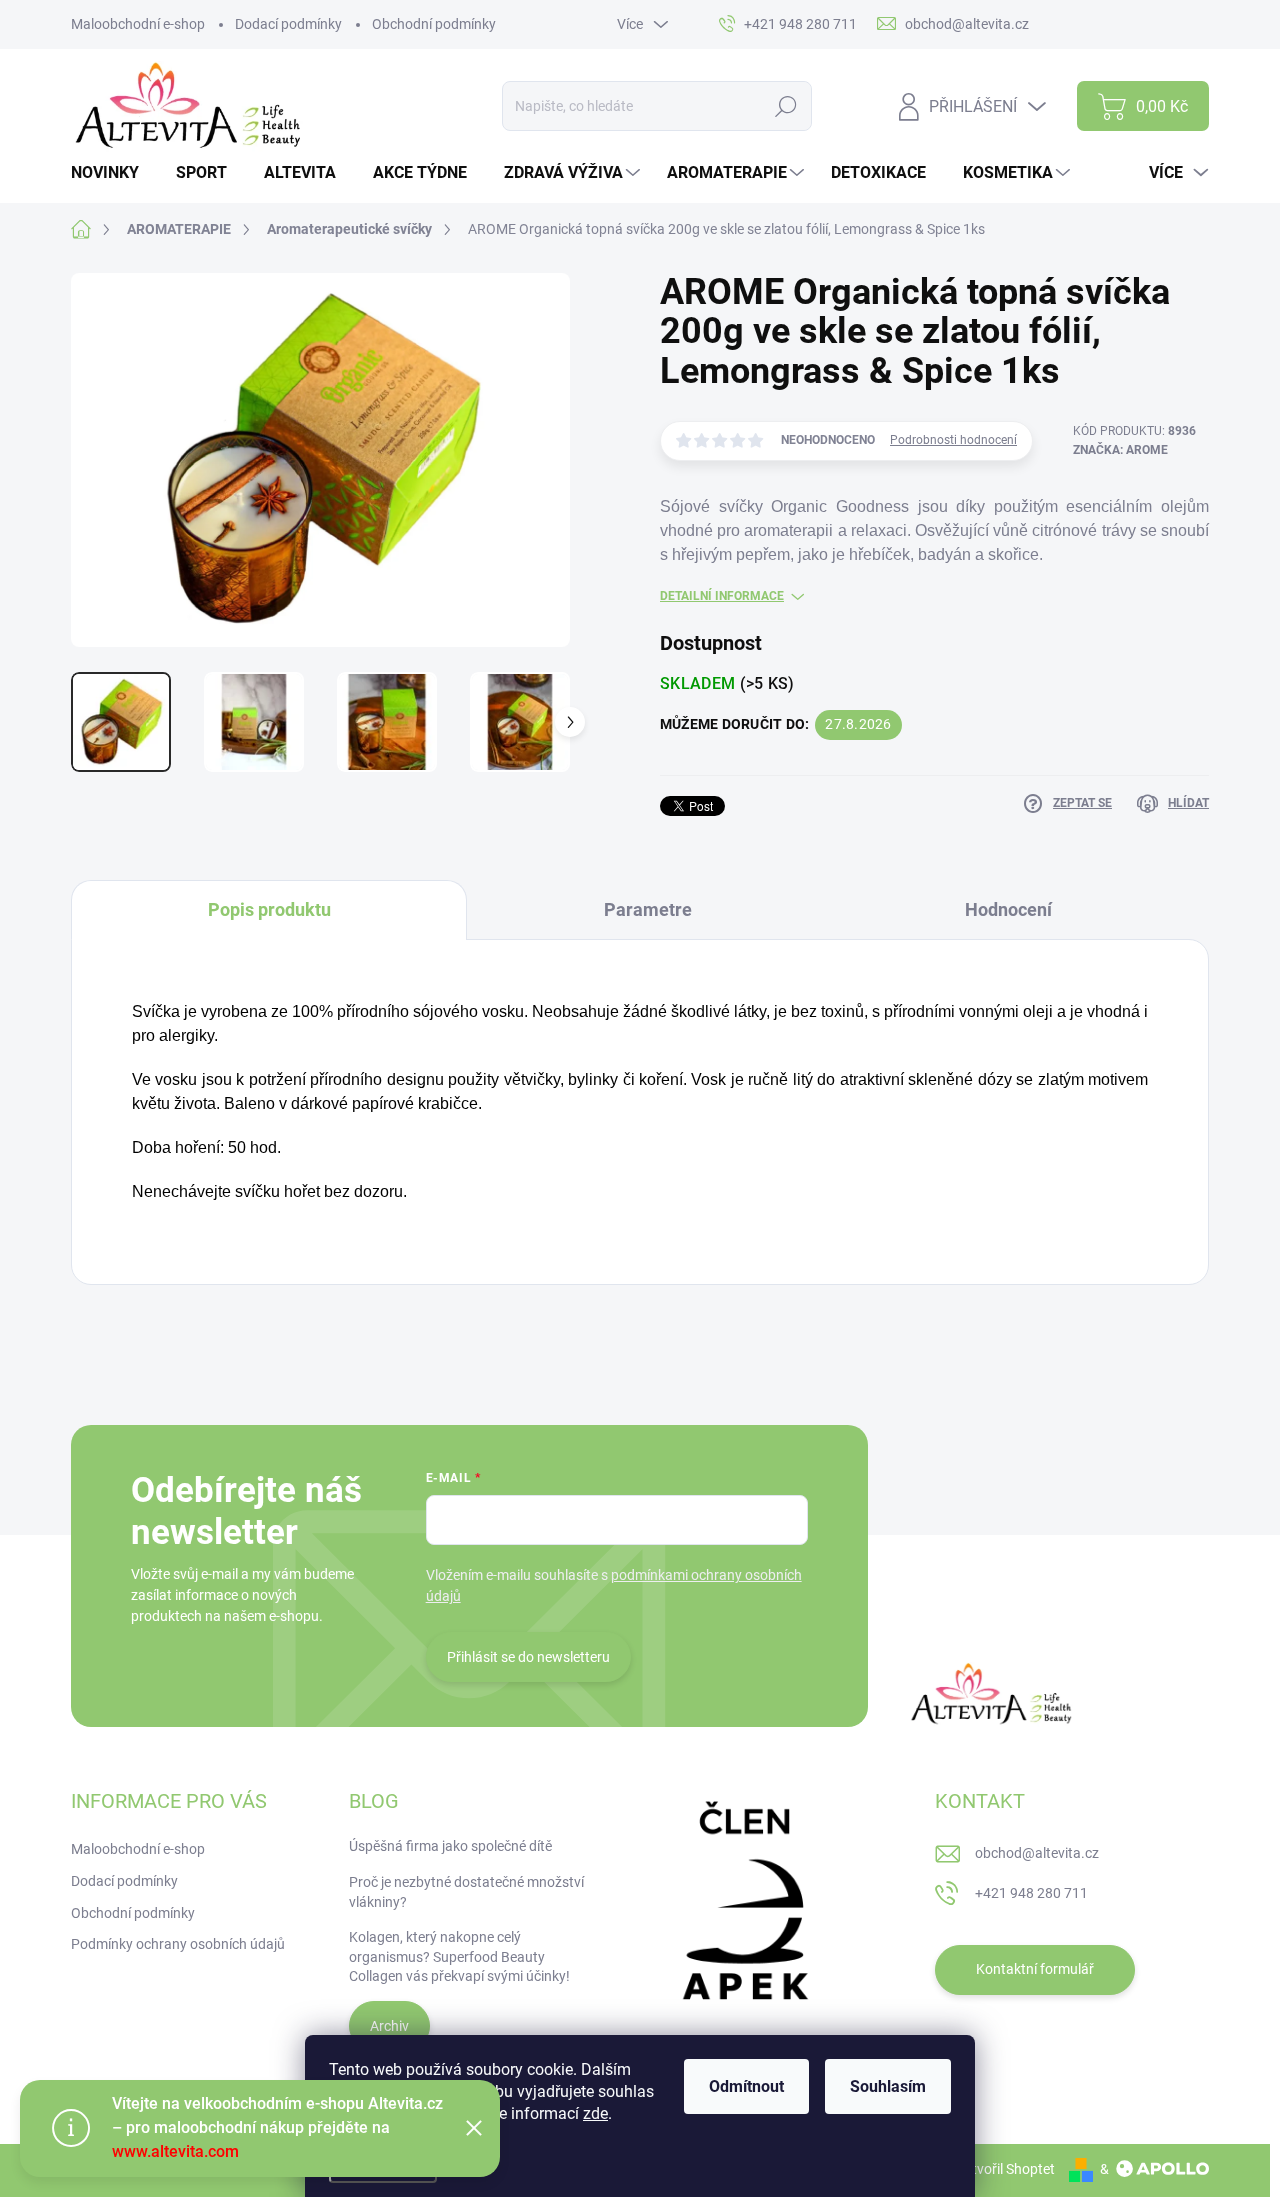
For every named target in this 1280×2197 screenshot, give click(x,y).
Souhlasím (888, 2086)
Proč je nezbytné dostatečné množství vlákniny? (466, 1892)
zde (595, 2113)
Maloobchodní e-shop (138, 24)
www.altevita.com (175, 2151)
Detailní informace (722, 596)
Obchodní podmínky (434, 24)
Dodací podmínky (288, 24)
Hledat (786, 106)
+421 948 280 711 (1031, 1893)
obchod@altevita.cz (1037, 1853)
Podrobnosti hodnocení (953, 440)
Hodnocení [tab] (1008, 909)
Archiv (389, 2026)
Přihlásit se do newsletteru (528, 1657)
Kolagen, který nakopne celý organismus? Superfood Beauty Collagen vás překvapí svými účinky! (459, 1956)
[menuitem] (112, 173)
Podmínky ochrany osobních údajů (178, 1944)
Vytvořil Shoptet (1005, 2169)
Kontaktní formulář (1035, 1969)
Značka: (1120, 450)
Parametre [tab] (648, 909)
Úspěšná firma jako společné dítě (450, 1846)
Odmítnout (746, 2086)
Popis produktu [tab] (269, 909)
